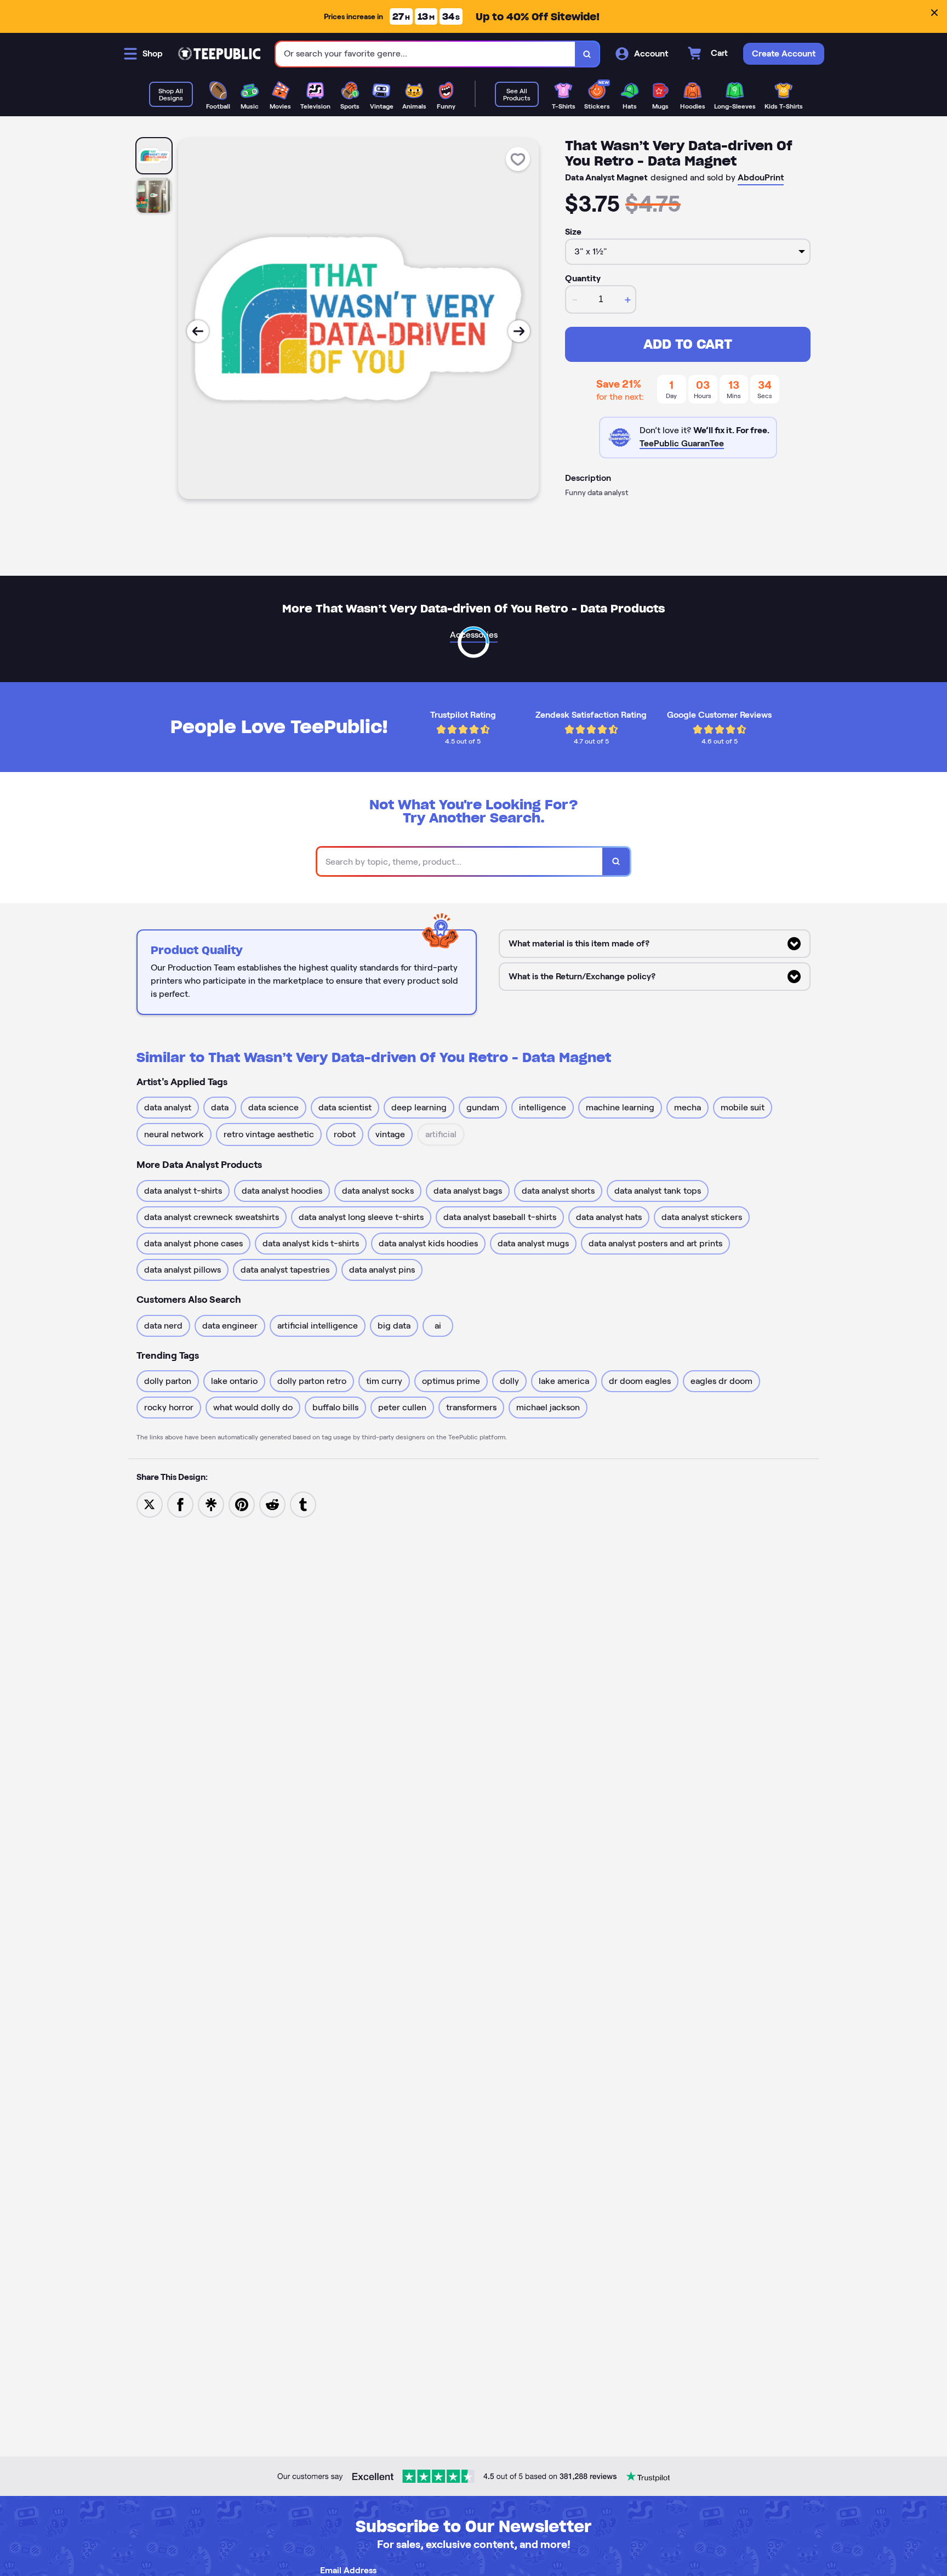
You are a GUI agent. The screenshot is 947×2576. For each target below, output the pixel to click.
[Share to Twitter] (150, 1504)
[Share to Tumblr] (303, 1504)
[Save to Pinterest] (242, 1504)
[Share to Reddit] (272, 1504)
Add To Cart (688, 344)
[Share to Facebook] (180, 1504)
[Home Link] (219, 54)
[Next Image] (519, 331)
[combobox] (426, 54)
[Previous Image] (198, 331)
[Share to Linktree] (211, 1504)
